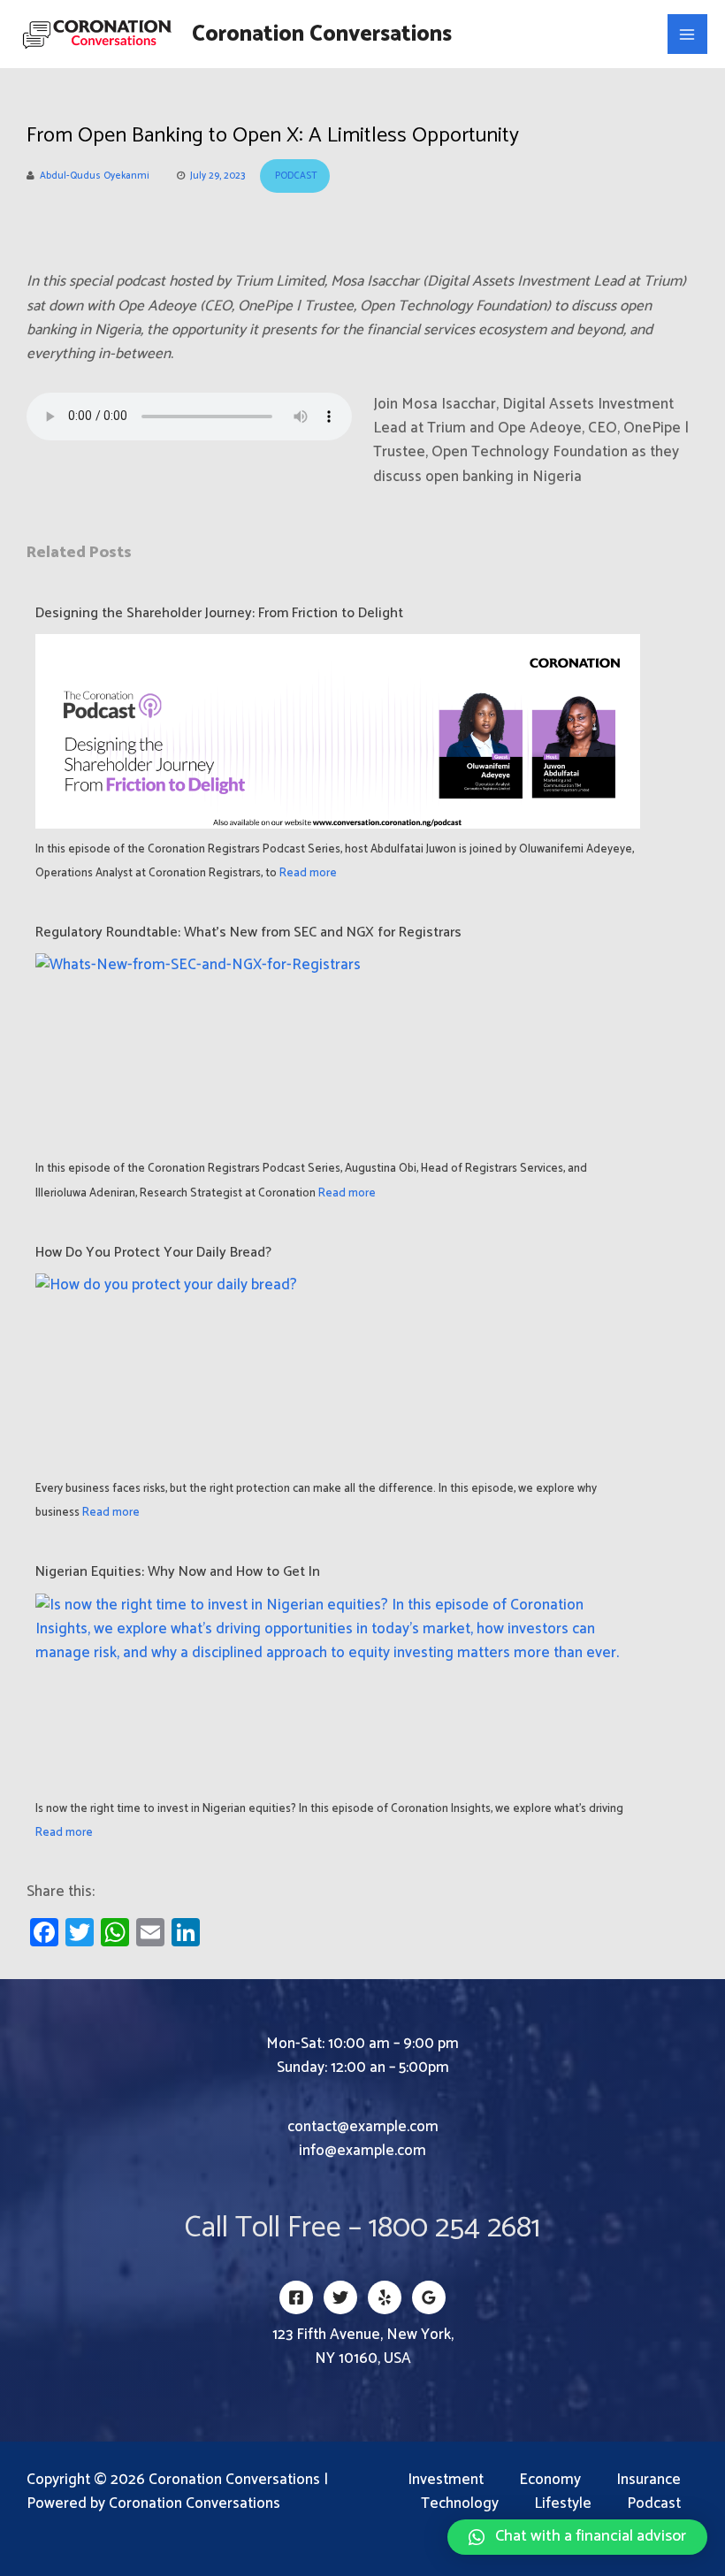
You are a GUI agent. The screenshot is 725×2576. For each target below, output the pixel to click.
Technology (460, 2504)
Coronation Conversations (322, 34)
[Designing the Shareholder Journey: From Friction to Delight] (338, 749)
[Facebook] (296, 2297)
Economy (550, 2480)
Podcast (296, 176)
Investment (446, 2480)
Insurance (649, 2480)
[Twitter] (340, 2297)
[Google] (429, 2297)
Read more (308, 873)
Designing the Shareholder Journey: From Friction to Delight (219, 613)
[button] (577, 2537)
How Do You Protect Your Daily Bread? (155, 1253)
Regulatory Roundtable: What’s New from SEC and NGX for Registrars (248, 933)
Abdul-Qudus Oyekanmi (95, 176)
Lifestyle (563, 2504)
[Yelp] (385, 2297)
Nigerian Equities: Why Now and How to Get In (178, 1572)
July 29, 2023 (217, 176)
